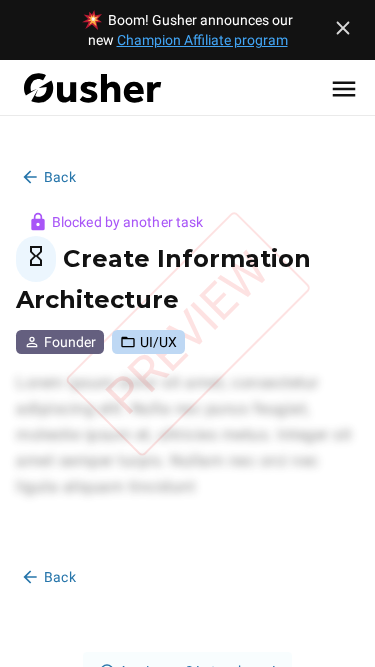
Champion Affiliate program (202, 40)
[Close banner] (343, 28)
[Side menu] (344, 88)
